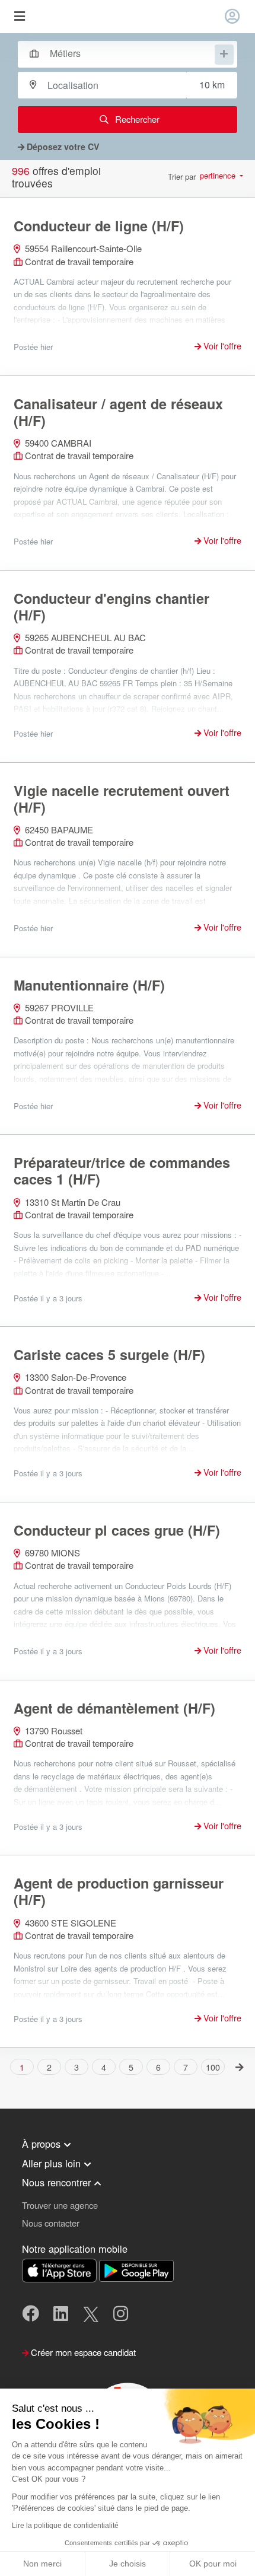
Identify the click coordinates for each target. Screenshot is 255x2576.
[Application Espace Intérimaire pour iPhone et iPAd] (60, 2269)
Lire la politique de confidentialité (65, 2526)
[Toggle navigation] (19, 17)
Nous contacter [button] (51, 2223)
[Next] (240, 2066)
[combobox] (122, 53)
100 (213, 2067)
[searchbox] (131, 53)
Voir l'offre (221, 346)
